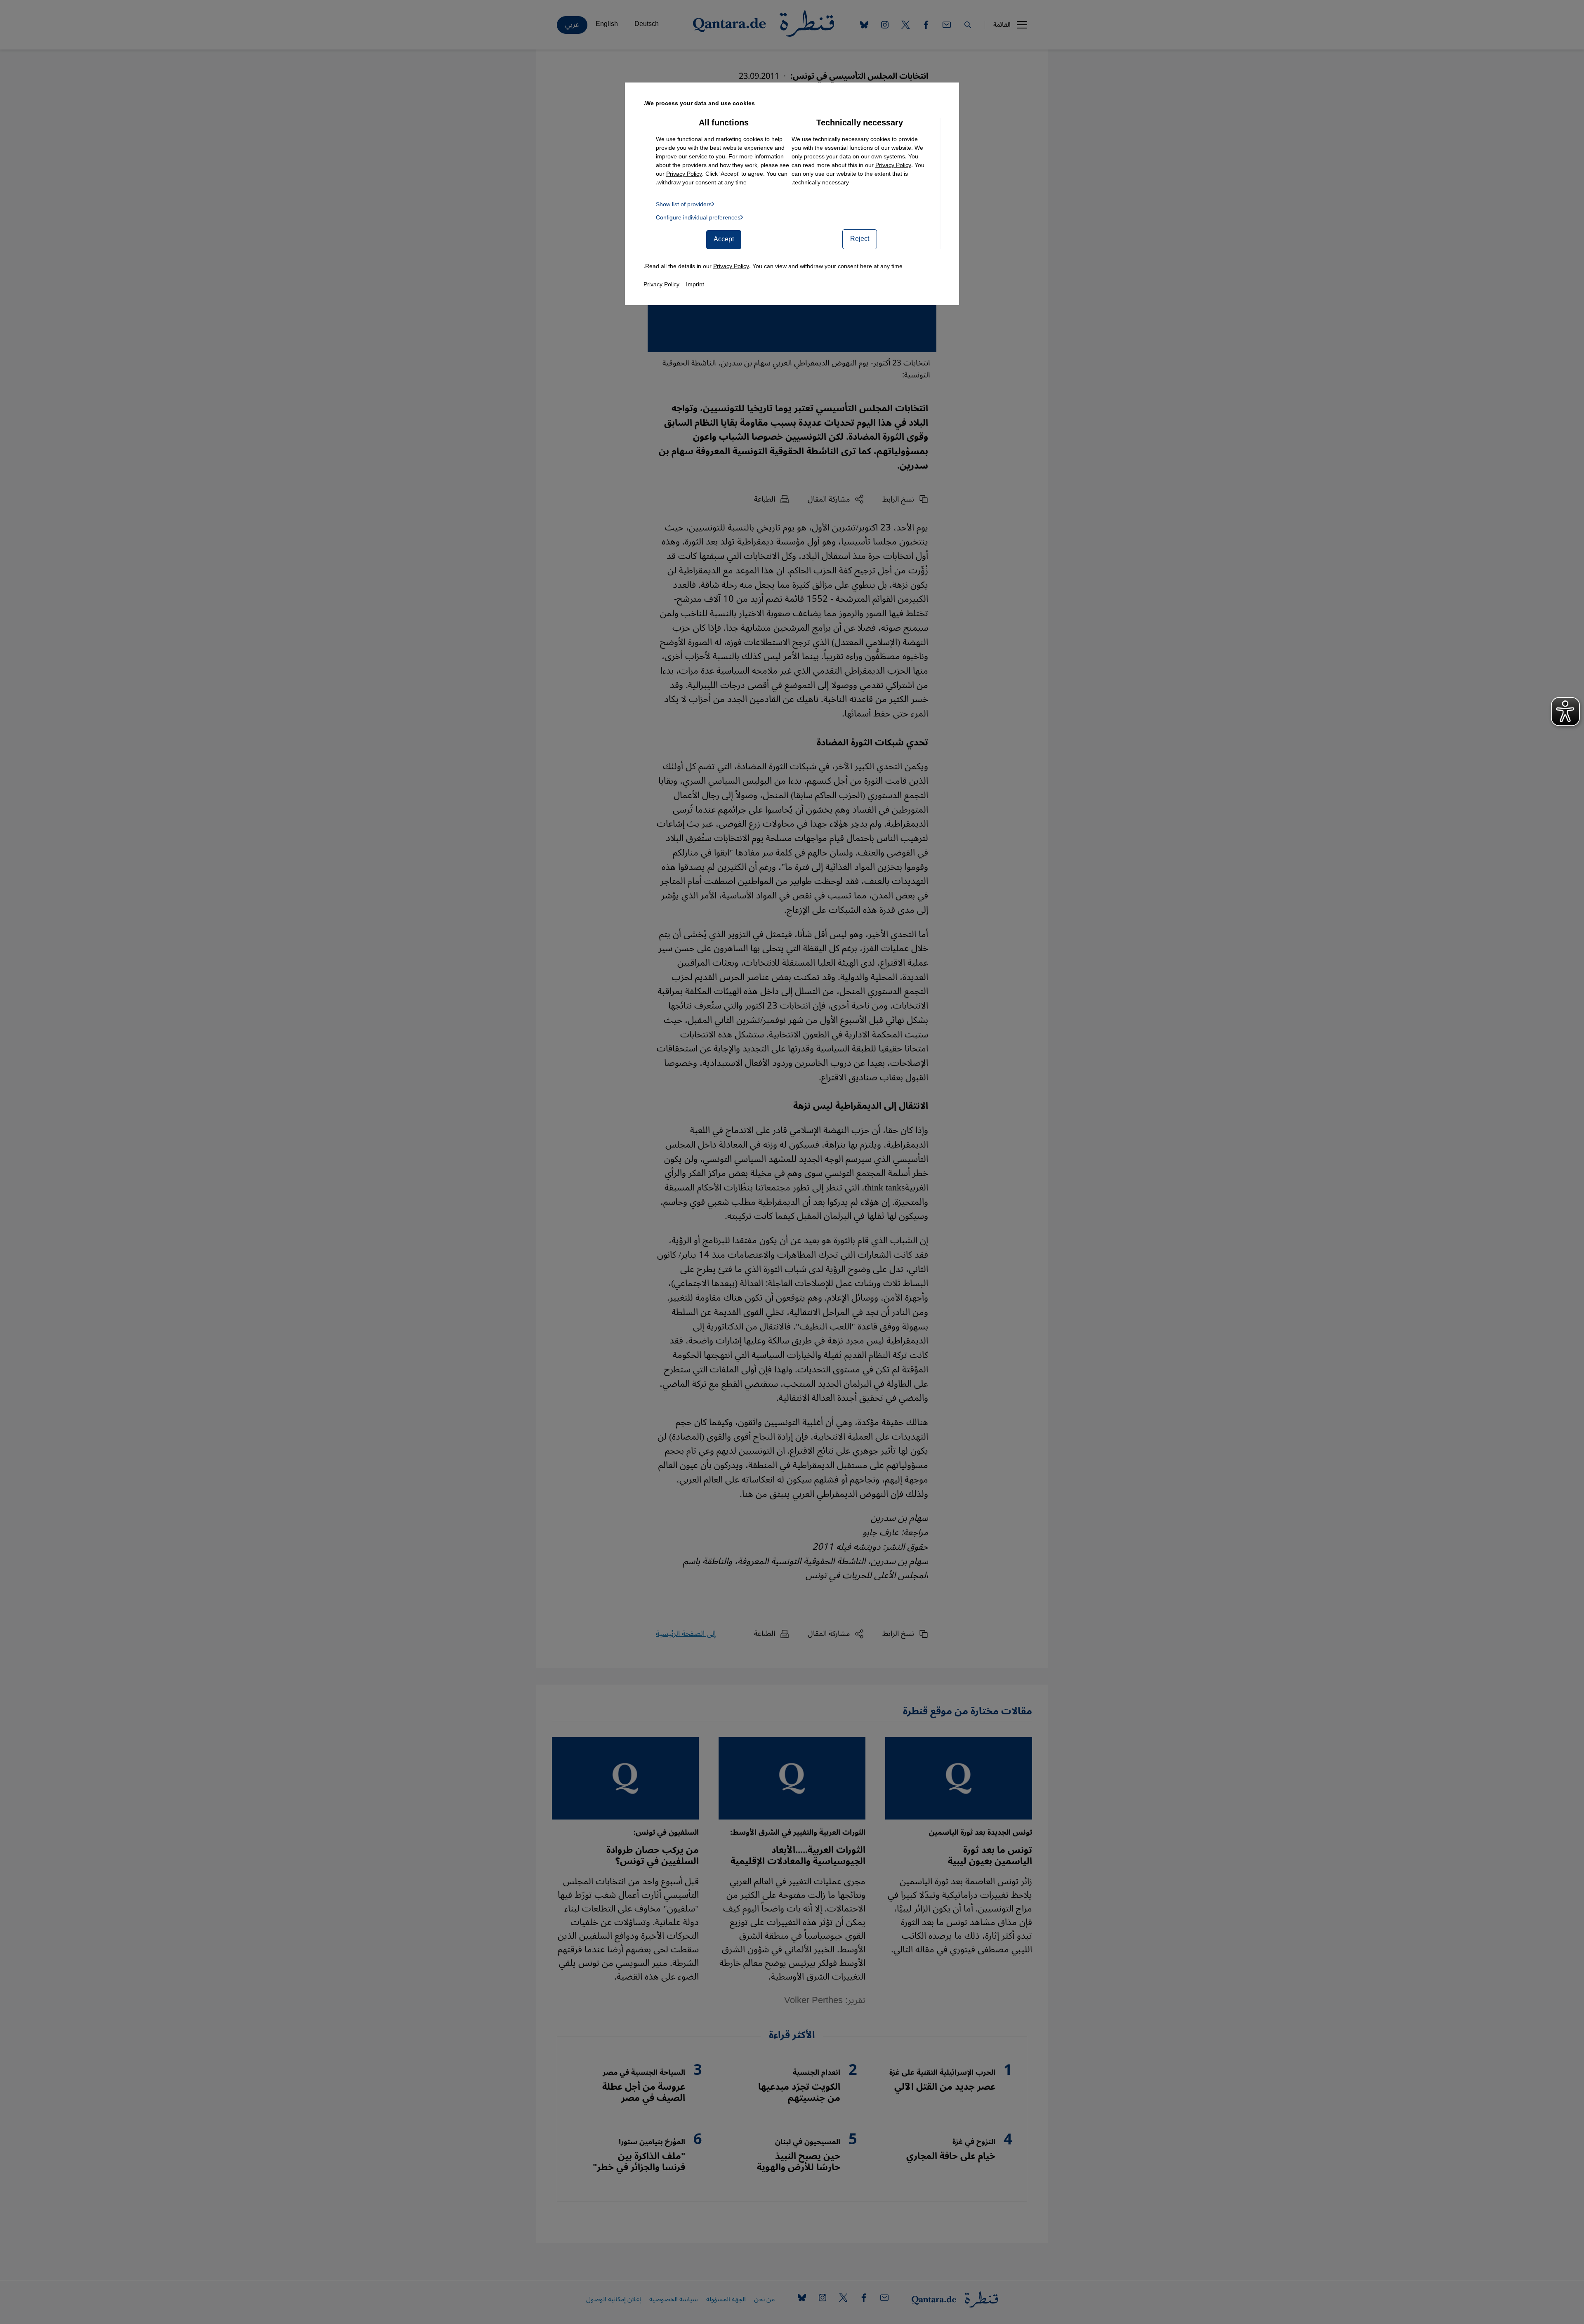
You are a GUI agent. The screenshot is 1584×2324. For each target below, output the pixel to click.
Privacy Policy (893, 165)
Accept (724, 239)
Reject (860, 239)
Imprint (695, 284)
